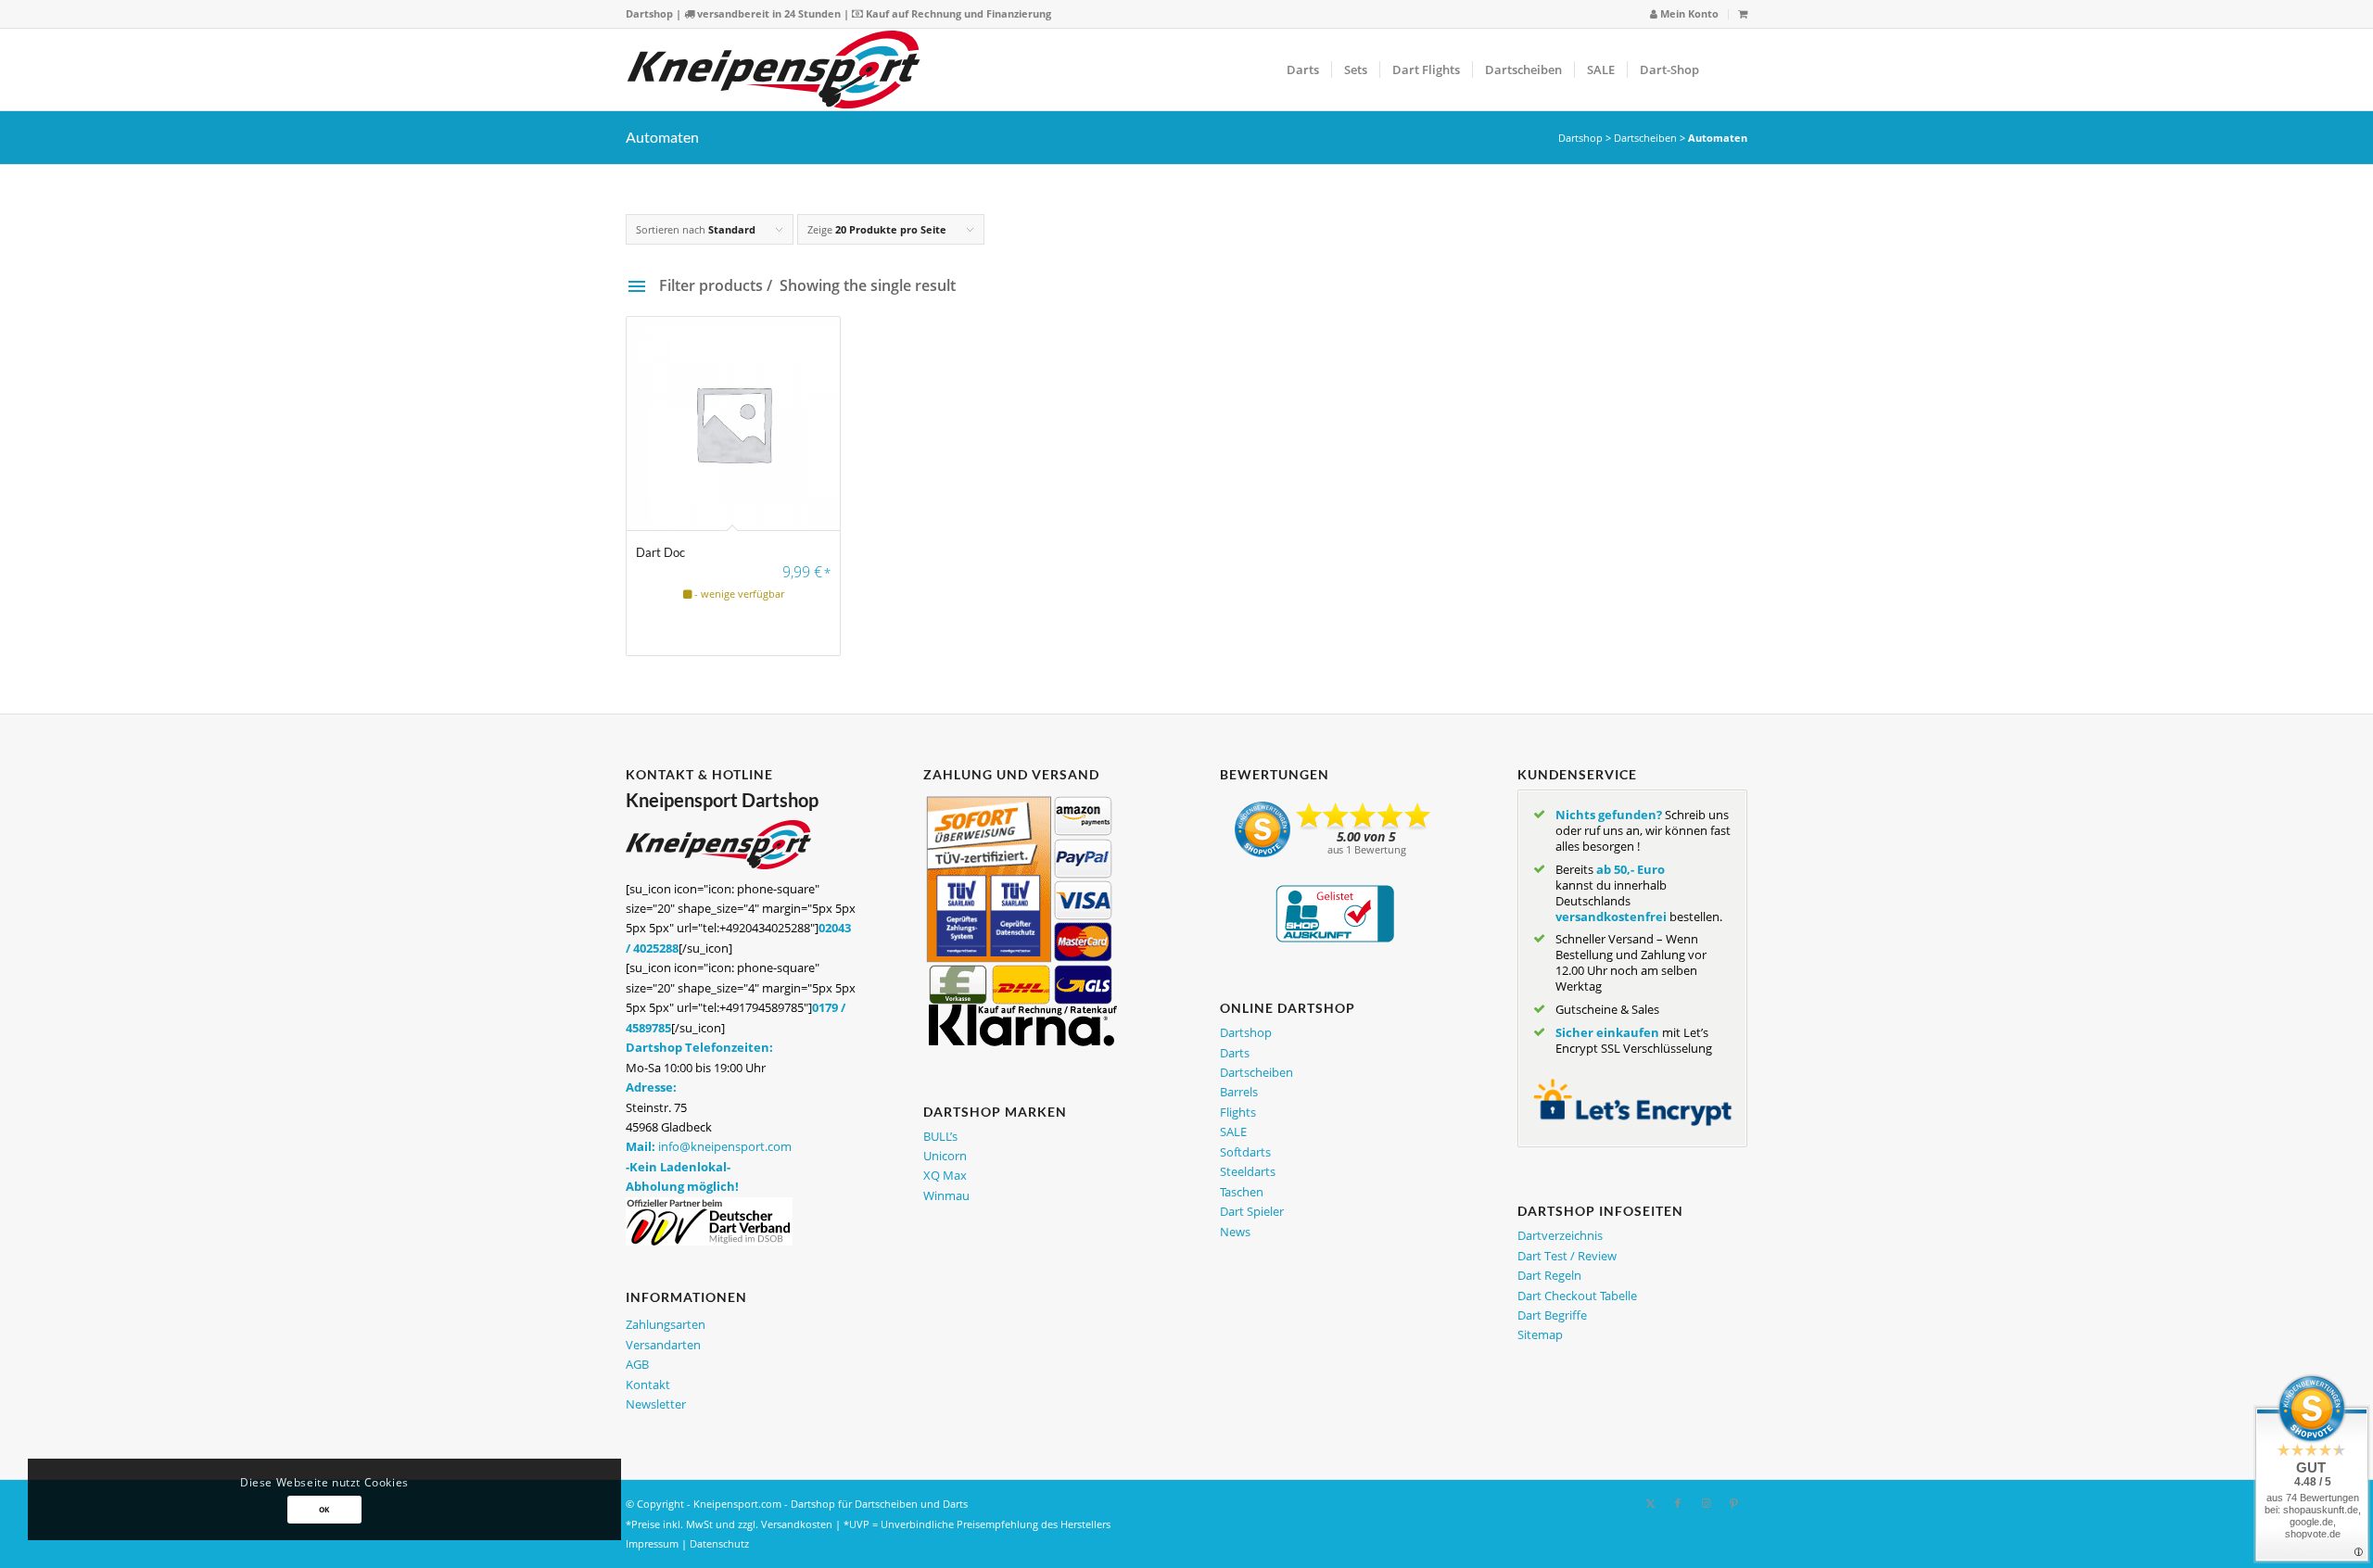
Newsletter (656, 1404)
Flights (1238, 1112)
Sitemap (1540, 1334)
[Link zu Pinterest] (1733, 1503)
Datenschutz (719, 1543)
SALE (1233, 1132)
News (1235, 1232)
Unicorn (945, 1156)
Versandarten (663, 1345)
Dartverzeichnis (1560, 1235)
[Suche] (1729, 70)
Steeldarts (1248, 1171)
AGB (637, 1364)
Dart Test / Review (1567, 1256)
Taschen (1242, 1192)
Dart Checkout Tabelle (1577, 1296)
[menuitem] (1685, 14)
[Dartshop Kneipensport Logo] (774, 70)
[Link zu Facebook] (1678, 1503)
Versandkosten (797, 1524)
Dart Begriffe (1552, 1315)
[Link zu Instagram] (1706, 1503)
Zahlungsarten (666, 1324)
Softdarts (1245, 1152)
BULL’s (940, 1136)
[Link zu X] (1650, 1503)
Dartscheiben (1645, 138)
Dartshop (649, 13)
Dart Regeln (1549, 1275)
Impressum (652, 1543)
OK (324, 1509)
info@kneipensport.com (725, 1146)
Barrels (1239, 1092)
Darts (1235, 1053)
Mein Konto (1688, 13)
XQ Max (945, 1175)
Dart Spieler (1252, 1211)
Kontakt (648, 1385)
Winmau (946, 1195)
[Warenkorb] (1743, 13)
